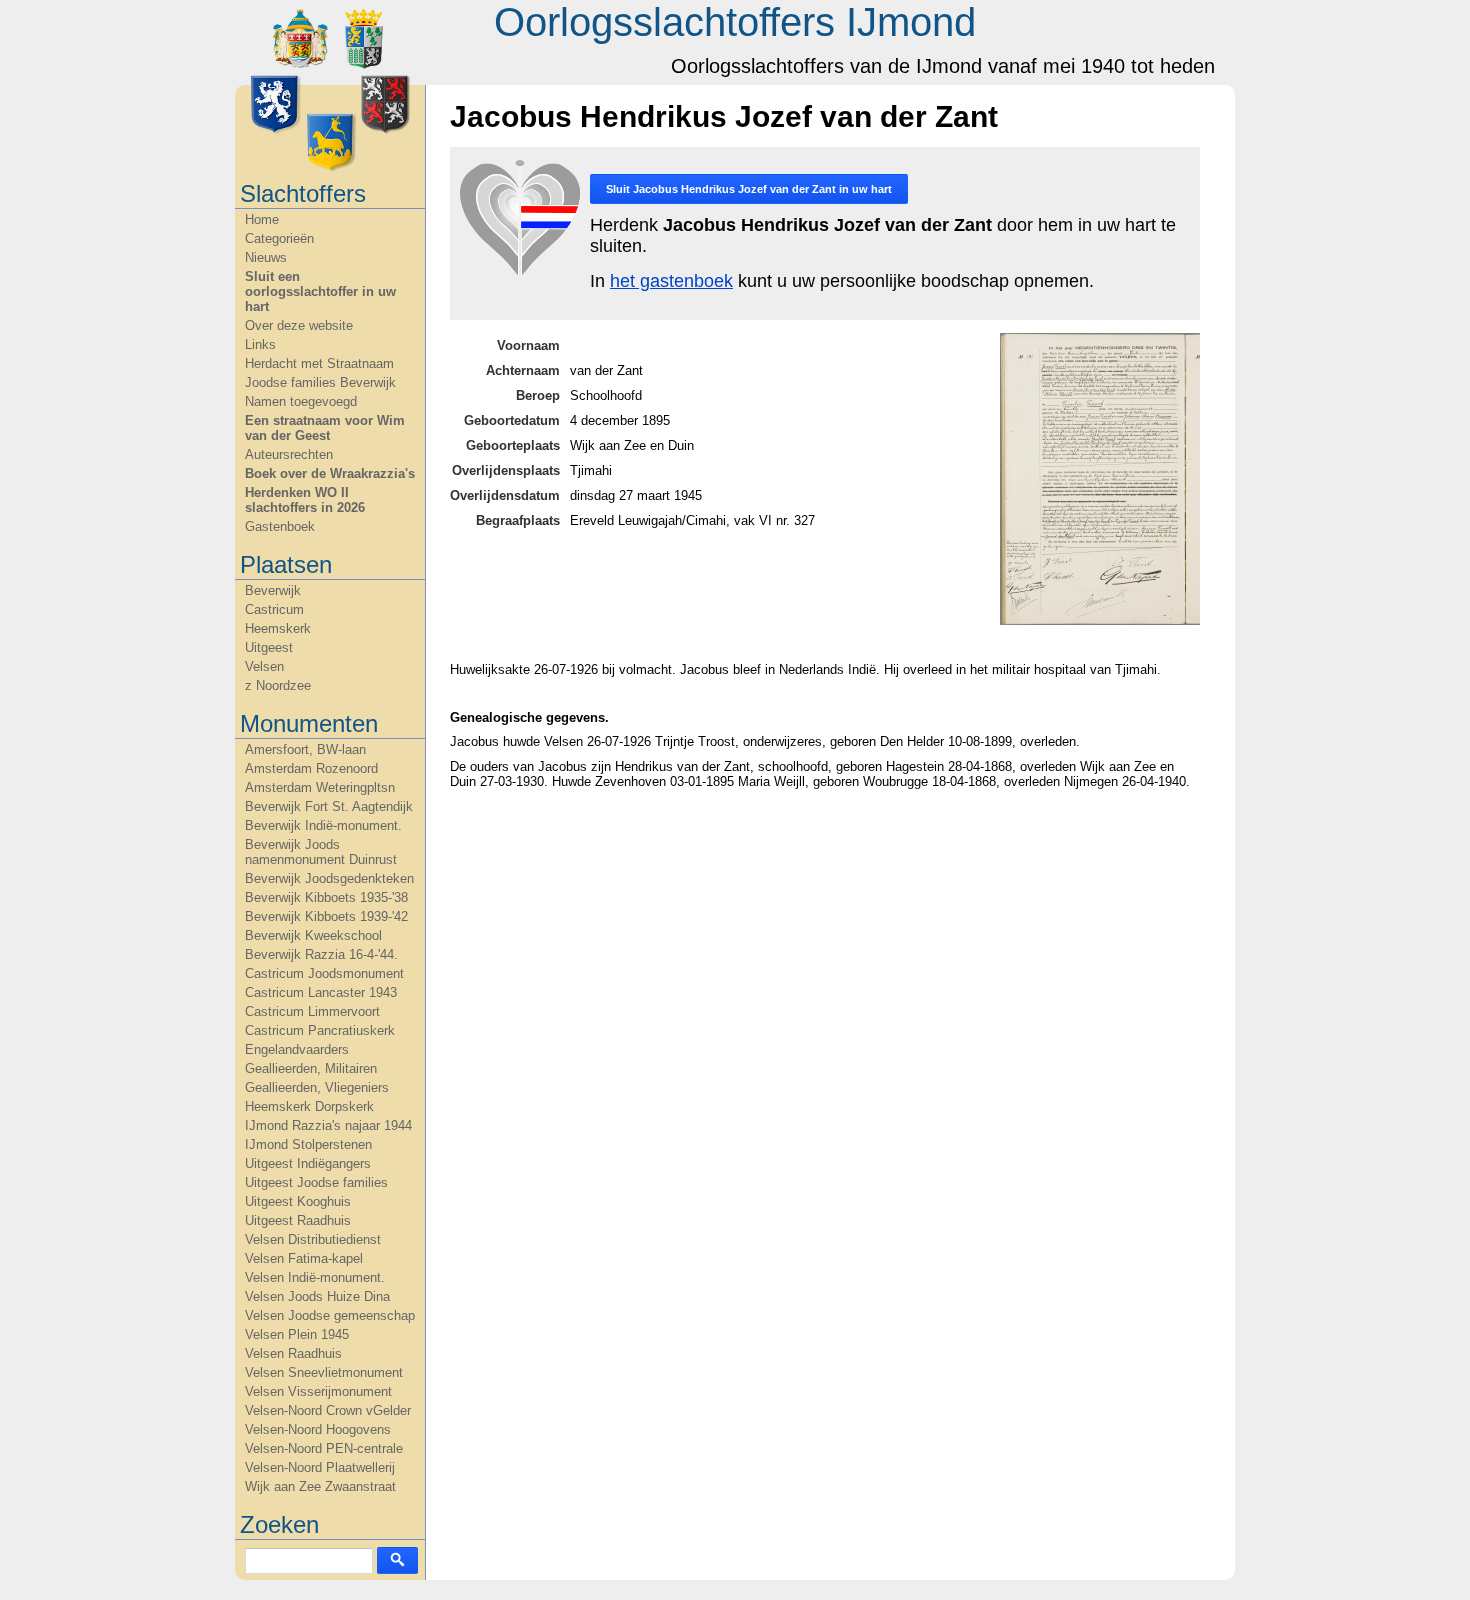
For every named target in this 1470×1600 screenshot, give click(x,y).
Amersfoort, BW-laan (305, 749)
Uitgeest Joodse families (316, 1182)
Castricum (274, 609)
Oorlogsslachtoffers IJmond (735, 22)
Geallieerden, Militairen (311, 1068)
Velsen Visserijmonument (318, 1391)
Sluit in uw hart (749, 189)
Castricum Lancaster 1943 (321, 992)
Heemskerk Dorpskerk (309, 1106)
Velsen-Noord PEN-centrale (324, 1448)
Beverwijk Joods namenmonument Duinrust (321, 852)
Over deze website (299, 325)
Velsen (264, 666)
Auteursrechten (289, 454)
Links (260, 344)
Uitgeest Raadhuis (298, 1220)
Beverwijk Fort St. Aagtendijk (329, 806)
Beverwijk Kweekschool (313, 935)
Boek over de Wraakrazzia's (330, 473)
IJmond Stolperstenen (308, 1144)
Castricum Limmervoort (312, 1011)
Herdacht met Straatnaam (319, 363)
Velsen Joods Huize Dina (317, 1296)
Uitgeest (269, 647)
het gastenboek (671, 281)
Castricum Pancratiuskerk (320, 1030)
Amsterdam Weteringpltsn (320, 787)
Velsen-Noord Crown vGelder (328, 1410)
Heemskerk (278, 628)
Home (262, 219)
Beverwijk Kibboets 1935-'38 (326, 897)
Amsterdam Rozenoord (311, 768)
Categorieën (279, 238)
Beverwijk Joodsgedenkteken (329, 878)
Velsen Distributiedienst (313, 1239)
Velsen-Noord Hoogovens (318, 1429)
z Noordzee (278, 685)
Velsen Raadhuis (293, 1353)
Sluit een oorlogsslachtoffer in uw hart (320, 291)
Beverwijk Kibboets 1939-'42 (326, 916)
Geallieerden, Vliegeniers (317, 1087)
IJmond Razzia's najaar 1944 (328, 1125)
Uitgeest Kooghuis (298, 1201)
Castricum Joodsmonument (324, 973)
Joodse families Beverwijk (320, 382)
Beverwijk (273, 590)
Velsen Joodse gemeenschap (330, 1315)
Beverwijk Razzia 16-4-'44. (321, 954)
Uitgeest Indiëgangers (308, 1163)
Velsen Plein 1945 (297, 1334)
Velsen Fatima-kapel (304, 1258)
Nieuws (266, 257)
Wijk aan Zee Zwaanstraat (320, 1486)
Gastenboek (280, 526)
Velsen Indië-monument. (315, 1277)
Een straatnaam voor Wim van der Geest (325, 428)
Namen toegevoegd (301, 401)
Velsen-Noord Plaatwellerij (320, 1467)
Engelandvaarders (297, 1049)
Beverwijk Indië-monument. (323, 825)
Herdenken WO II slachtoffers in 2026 (305, 500)
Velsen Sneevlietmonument (324, 1372)
